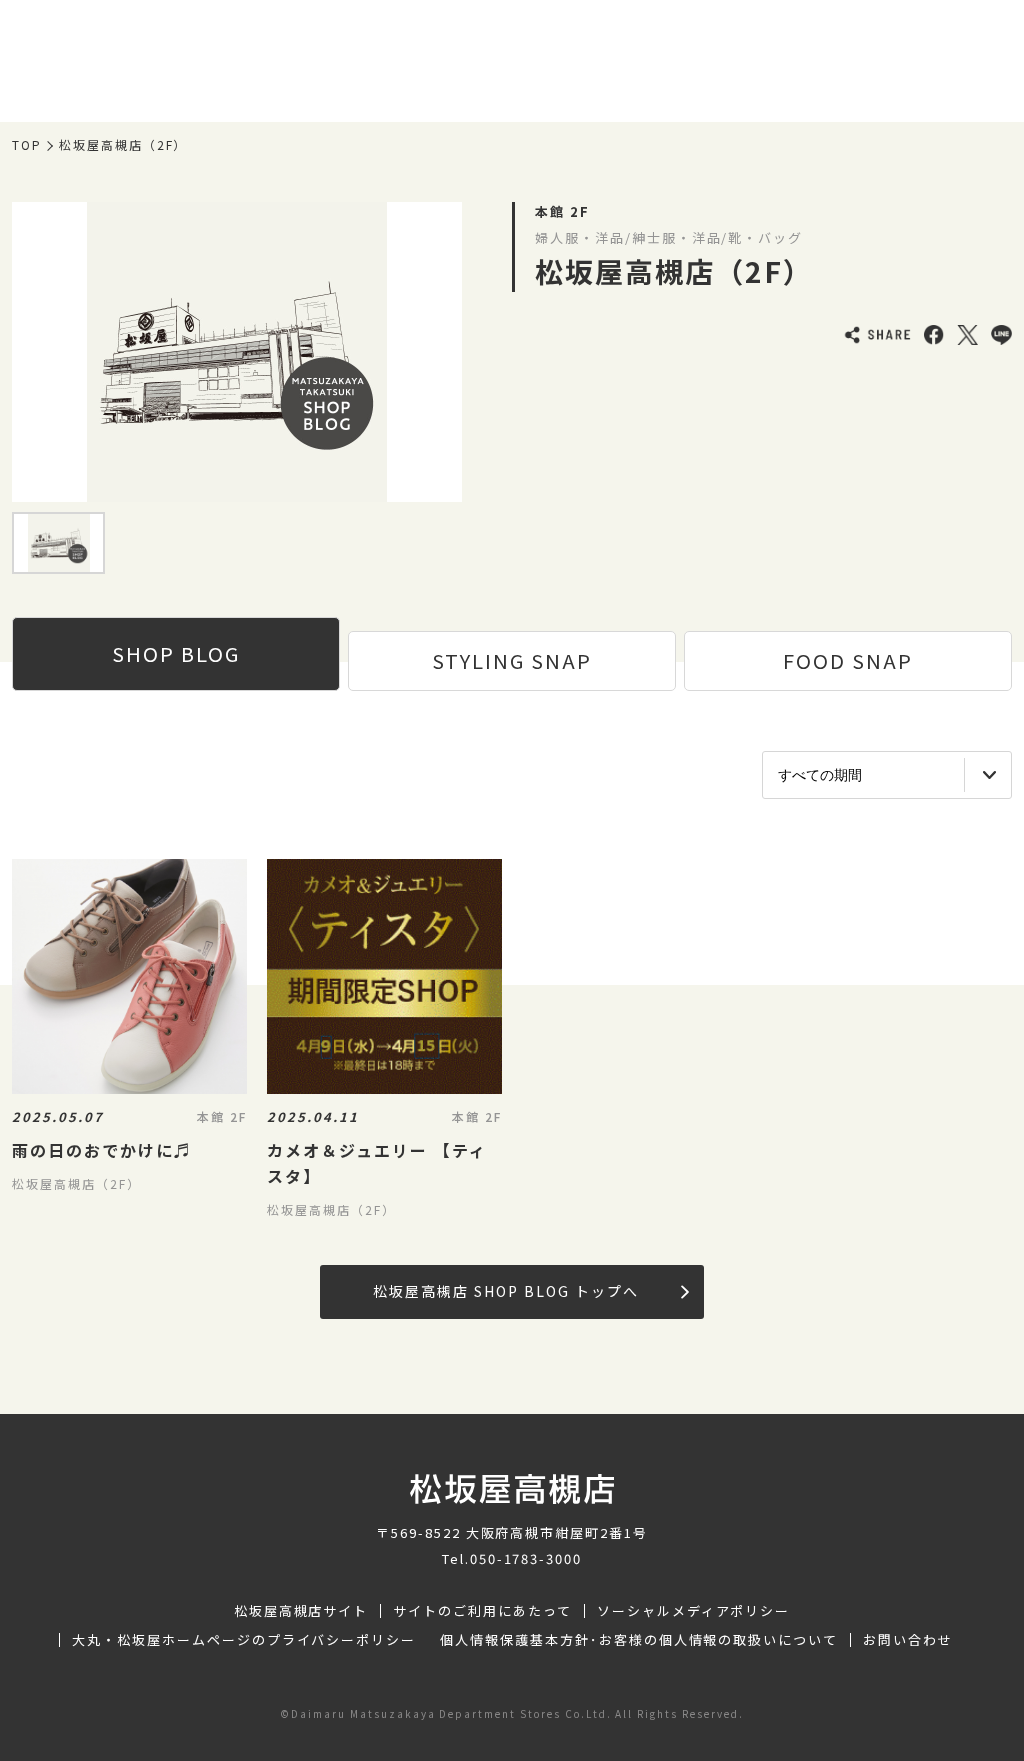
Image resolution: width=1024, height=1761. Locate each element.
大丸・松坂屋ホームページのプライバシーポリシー (244, 1640)
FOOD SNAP (848, 660)
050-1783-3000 (526, 1558)
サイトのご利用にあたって (482, 1611)
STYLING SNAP (512, 660)
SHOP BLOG (176, 653)
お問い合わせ (908, 1640)
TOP (27, 145)
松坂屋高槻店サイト (301, 1611)
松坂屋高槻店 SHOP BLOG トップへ (505, 1291)
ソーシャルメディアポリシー (693, 1611)
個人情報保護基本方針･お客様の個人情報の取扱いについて (639, 1640)
